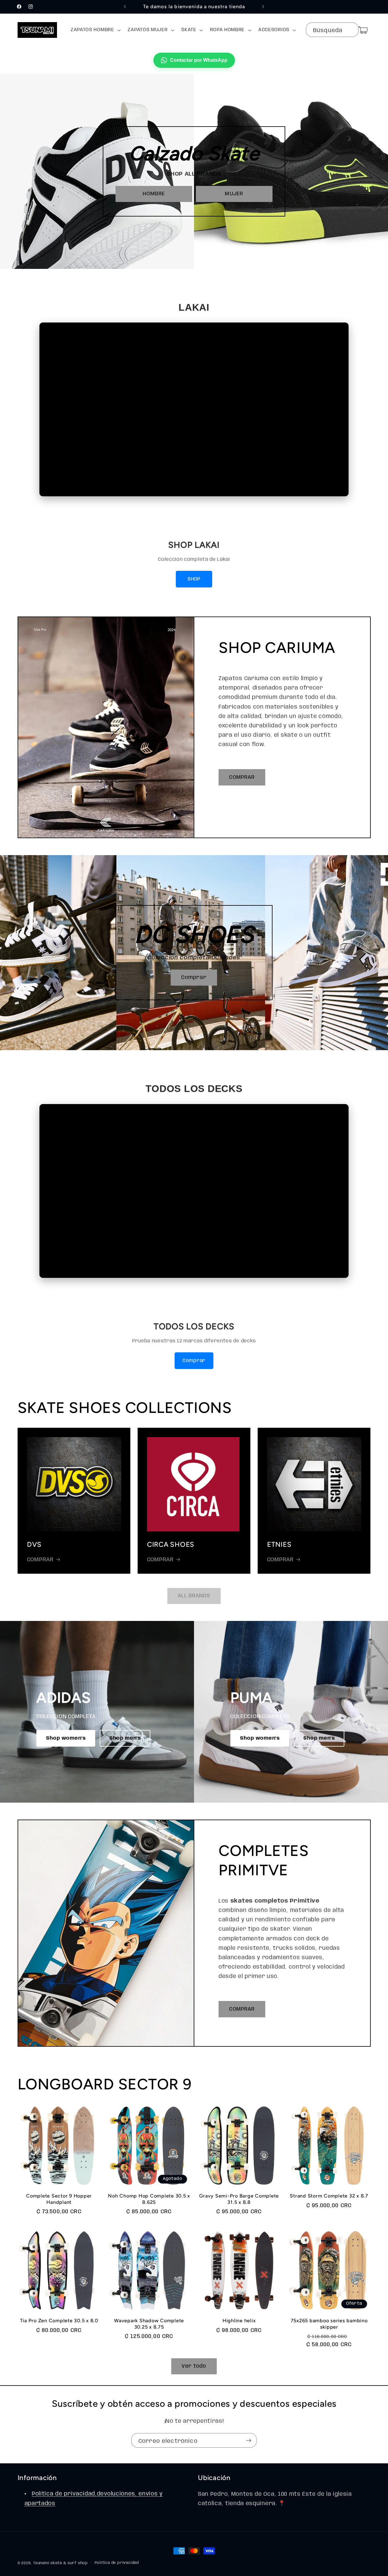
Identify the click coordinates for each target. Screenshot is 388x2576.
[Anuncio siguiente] (263, 7)
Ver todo (194, 2366)
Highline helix (239, 2321)
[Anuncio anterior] (125, 7)
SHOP (194, 579)
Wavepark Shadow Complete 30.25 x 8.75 (149, 2324)
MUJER (234, 194)
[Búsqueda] (351, 30)
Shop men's (125, 1738)
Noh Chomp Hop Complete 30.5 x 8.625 (149, 2199)
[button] (95, 30)
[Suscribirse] (249, 2440)
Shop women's (66, 1738)
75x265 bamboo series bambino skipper (329, 2324)
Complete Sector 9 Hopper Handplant (59, 2199)
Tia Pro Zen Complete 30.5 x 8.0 (59, 2321)
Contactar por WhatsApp (199, 60)
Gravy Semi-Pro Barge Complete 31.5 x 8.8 (239, 2199)
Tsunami (41, 2563)
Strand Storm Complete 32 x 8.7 (329, 2196)
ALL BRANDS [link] (194, 1596)
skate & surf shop (69, 2563)
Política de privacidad (117, 2563)
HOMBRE (154, 194)
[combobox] (332, 30)
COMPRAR (242, 777)
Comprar (194, 978)
